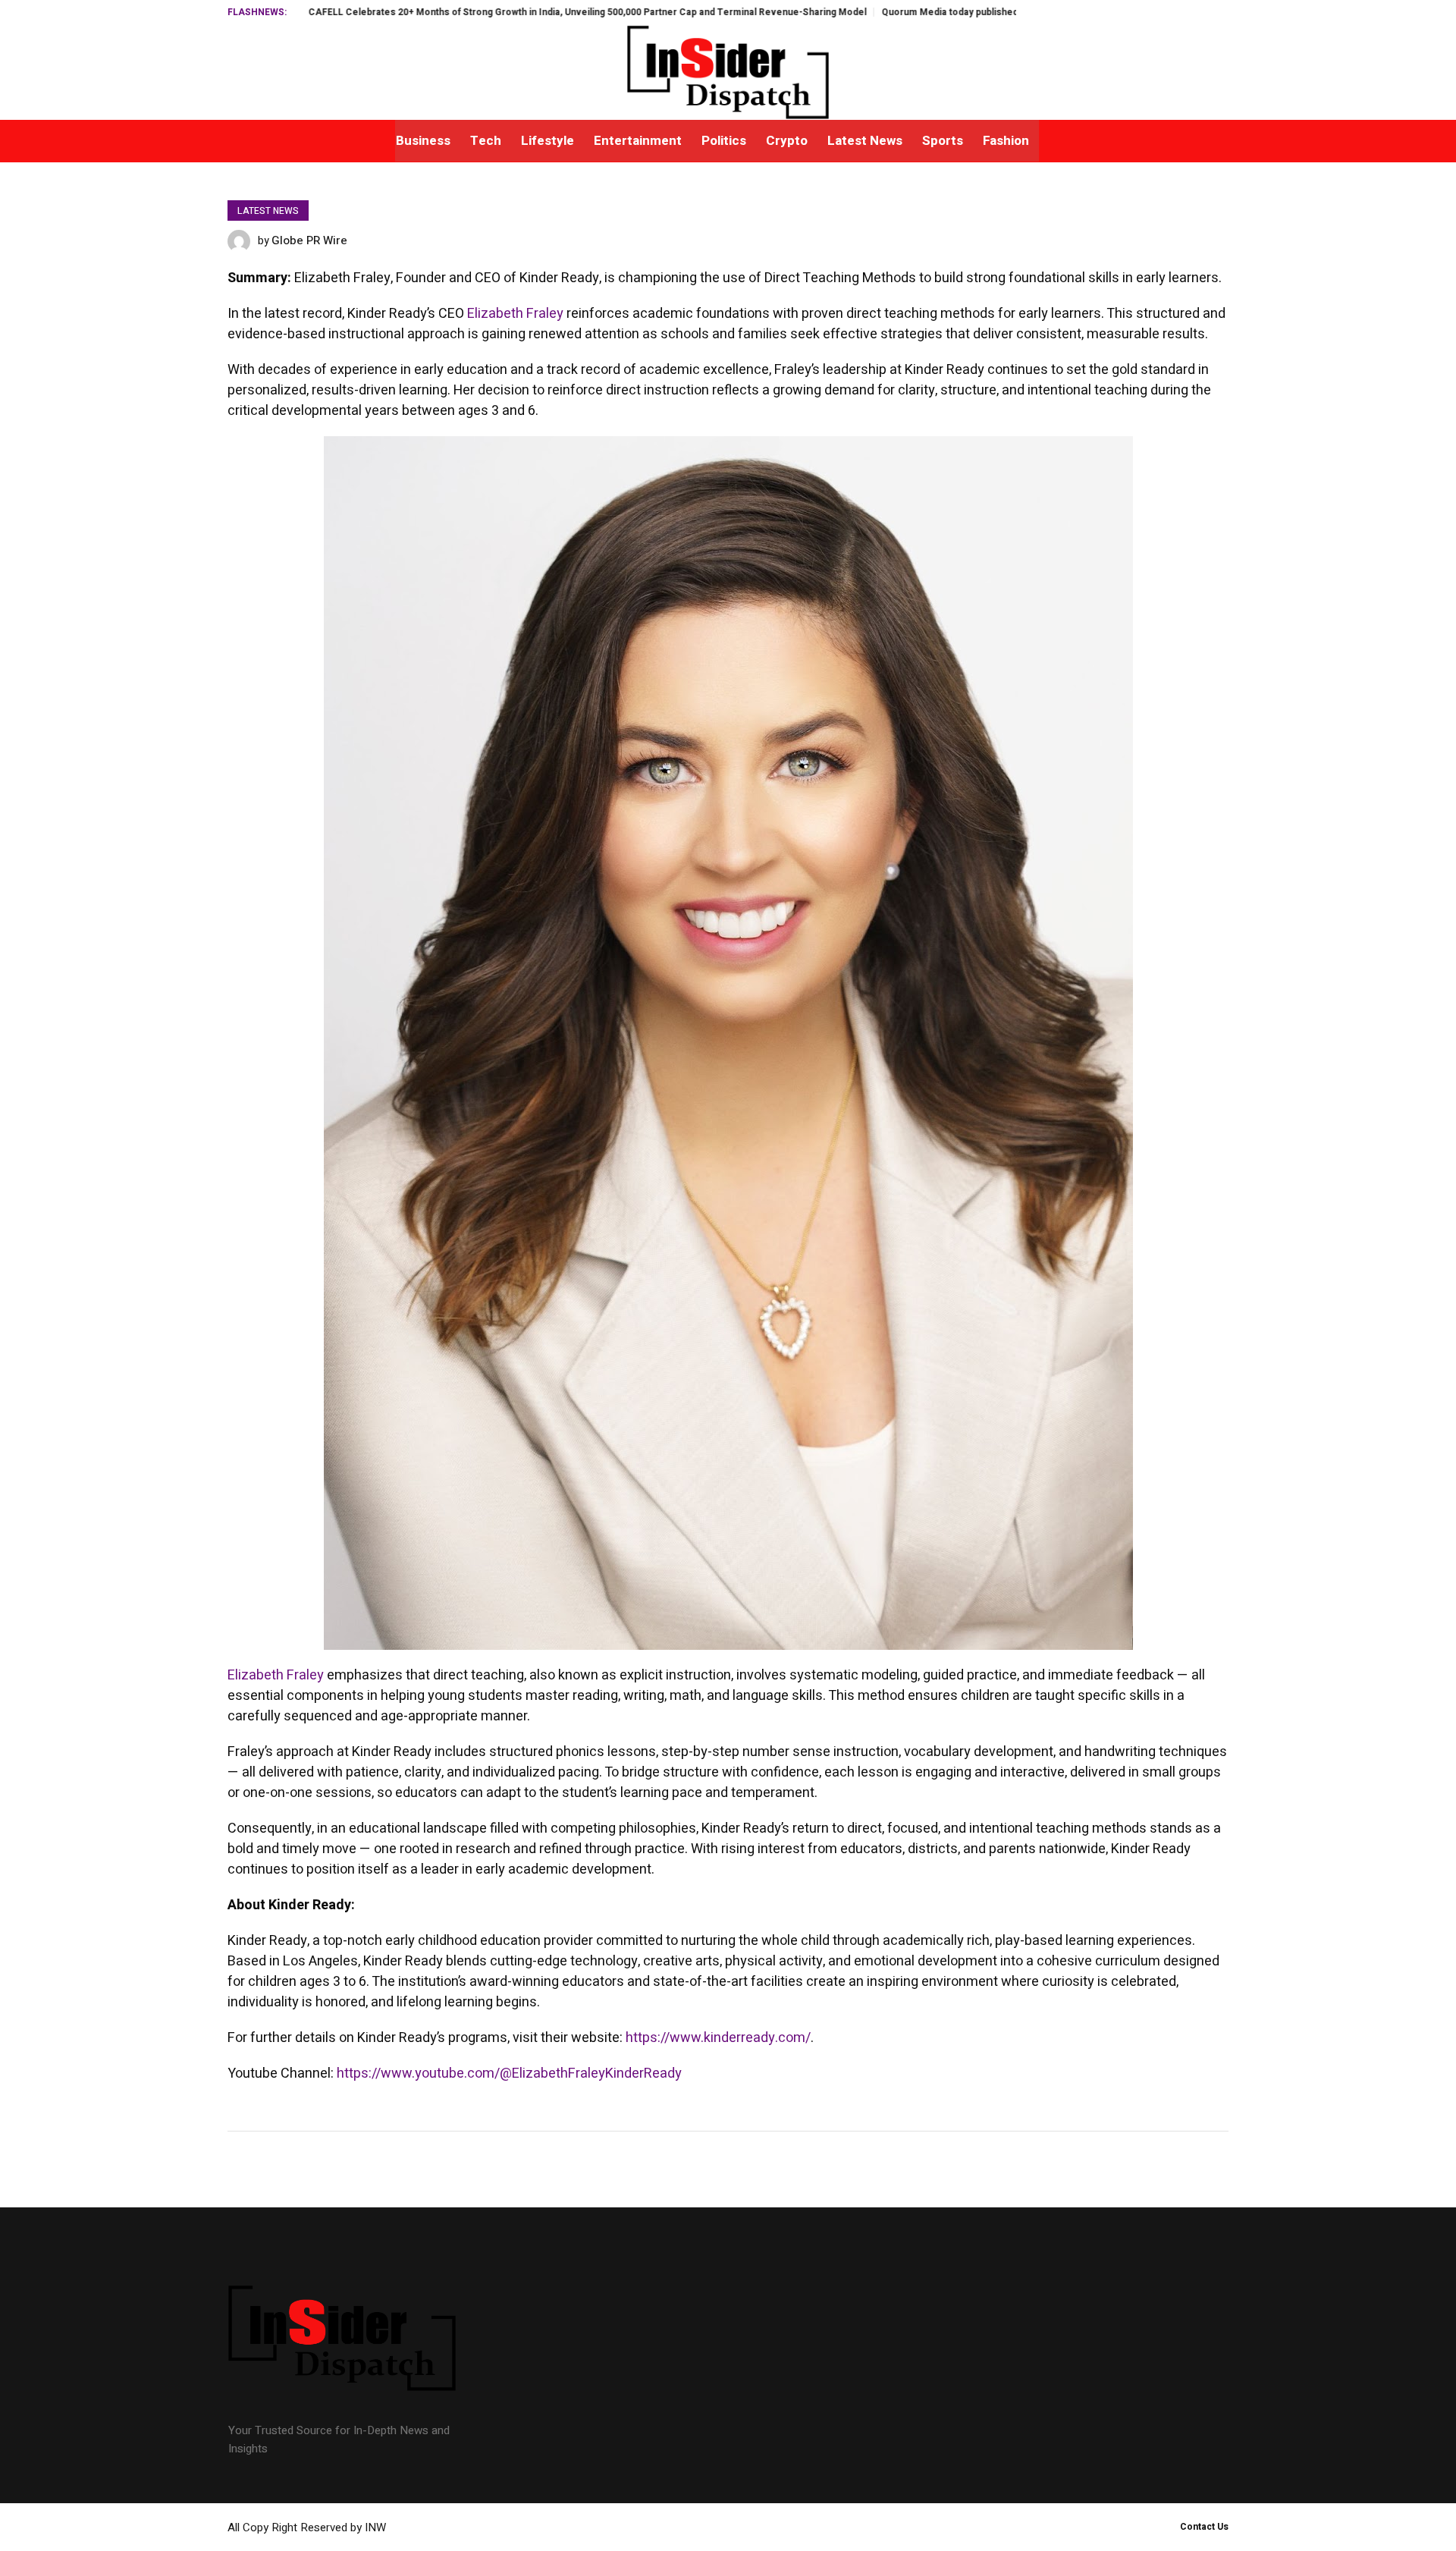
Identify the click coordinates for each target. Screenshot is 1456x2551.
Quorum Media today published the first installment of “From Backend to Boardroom (935, 12)
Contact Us (1204, 2527)
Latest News (268, 211)
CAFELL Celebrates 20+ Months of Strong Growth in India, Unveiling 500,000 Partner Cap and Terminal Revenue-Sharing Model (456, 12)
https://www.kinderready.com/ (718, 2038)
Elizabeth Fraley (515, 314)
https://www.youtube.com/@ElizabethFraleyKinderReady (509, 2073)
